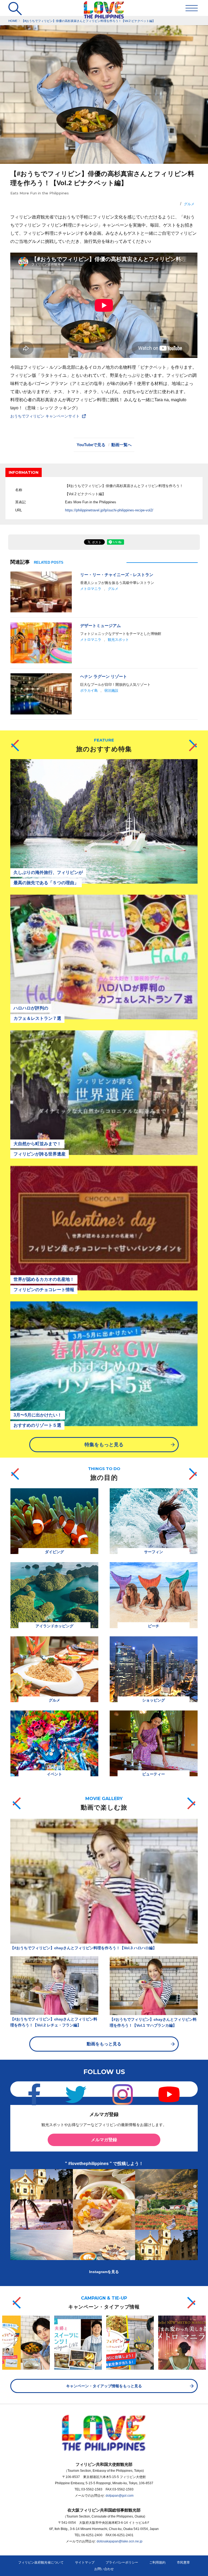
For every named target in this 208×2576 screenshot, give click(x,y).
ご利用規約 (157, 2562)
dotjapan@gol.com (120, 2496)
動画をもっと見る (104, 2044)
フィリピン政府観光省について (41, 2562)
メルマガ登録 (104, 2140)
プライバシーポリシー (122, 2562)
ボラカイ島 (89, 690)
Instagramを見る (104, 2272)
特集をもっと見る (104, 1445)
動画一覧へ (121, 445)
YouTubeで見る (91, 445)
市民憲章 (183, 2562)
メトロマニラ (91, 589)
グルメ (189, 204)
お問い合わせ (104, 2569)
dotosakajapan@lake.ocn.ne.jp (120, 2541)
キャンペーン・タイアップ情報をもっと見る (104, 2386)
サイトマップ (85, 2562)
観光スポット (118, 640)
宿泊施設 (111, 690)
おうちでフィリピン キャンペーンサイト (45, 416)
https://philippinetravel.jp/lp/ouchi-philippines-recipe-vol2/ (109, 510)
